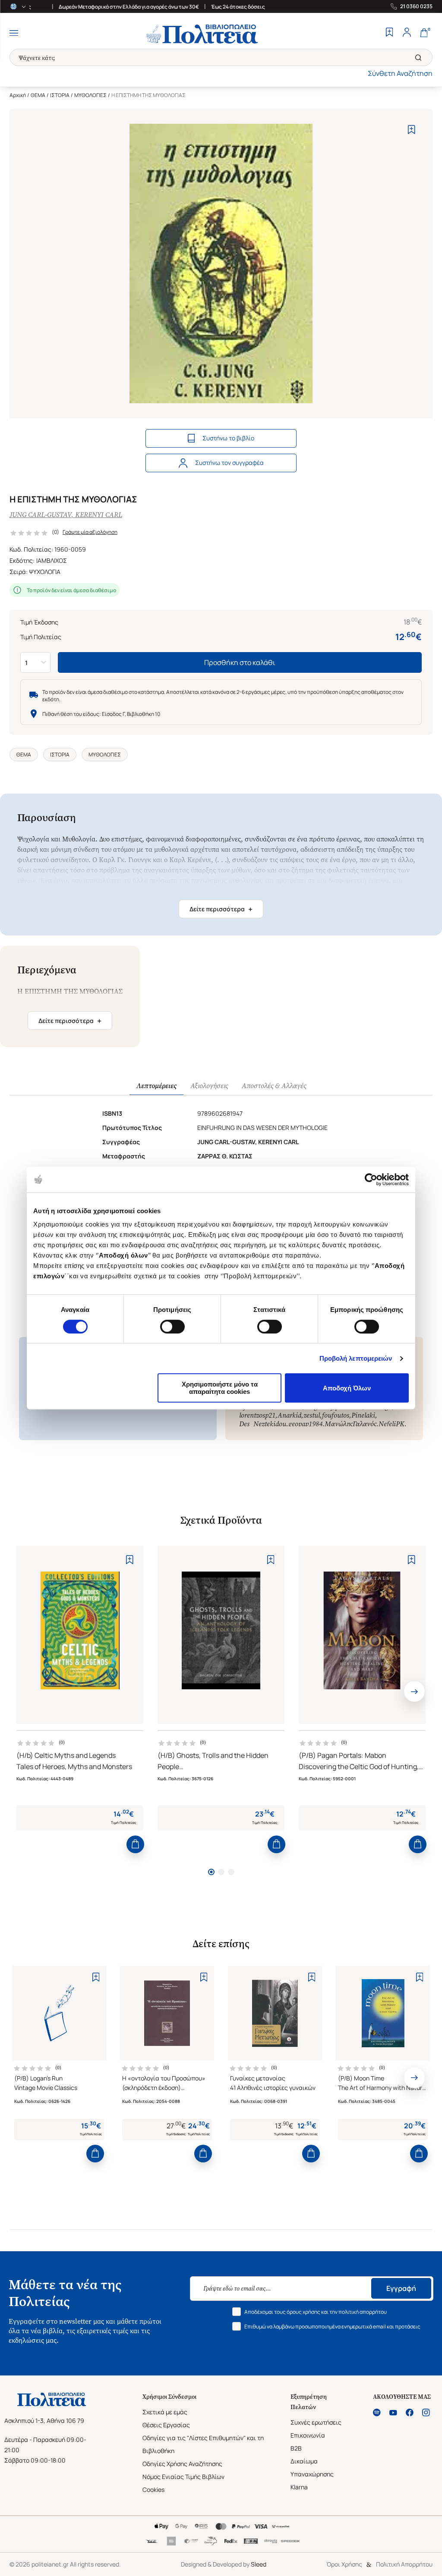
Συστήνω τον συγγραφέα (229, 463)
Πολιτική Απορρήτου (404, 2564)
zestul (312, 1415)
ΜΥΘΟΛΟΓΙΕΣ (90, 95)
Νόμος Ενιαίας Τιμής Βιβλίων (183, 2477)
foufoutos (336, 1415)
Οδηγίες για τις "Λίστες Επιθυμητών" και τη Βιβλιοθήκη (203, 2444)
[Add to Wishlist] (412, 130)
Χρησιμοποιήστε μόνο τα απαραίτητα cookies (220, 1388)
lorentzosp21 (257, 1415)
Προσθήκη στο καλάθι (240, 662)
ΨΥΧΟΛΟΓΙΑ (45, 572)
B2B (296, 2448)
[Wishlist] (389, 33)
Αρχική (18, 95)
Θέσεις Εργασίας (166, 2425)
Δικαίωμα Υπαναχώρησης (312, 2468)
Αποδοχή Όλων (347, 1388)
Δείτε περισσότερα (221, 909)
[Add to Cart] (135, 1844)
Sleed (259, 2564)
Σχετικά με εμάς (165, 2412)
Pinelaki (363, 1415)
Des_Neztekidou (263, 1424)
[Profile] (407, 33)
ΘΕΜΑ (38, 95)
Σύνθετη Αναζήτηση (400, 73)
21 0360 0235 (416, 6)
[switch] (172, 1327)
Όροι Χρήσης (344, 2564)
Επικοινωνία (308, 2435)
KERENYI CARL (99, 515)
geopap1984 (305, 1424)
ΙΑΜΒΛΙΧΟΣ (52, 560)
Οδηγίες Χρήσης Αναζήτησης (182, 2464)
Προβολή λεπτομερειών (356, 1358)
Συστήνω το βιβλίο (228, 438)
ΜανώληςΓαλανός (350, 1424)
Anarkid (289, 1415)
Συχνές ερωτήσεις (316, 2422)
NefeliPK (391, 1424)
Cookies (153, 2490)
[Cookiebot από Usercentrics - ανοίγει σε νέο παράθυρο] (371, 1180)
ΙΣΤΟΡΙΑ (60, 95)
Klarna (299, 2487)
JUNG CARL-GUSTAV (40, 515)
